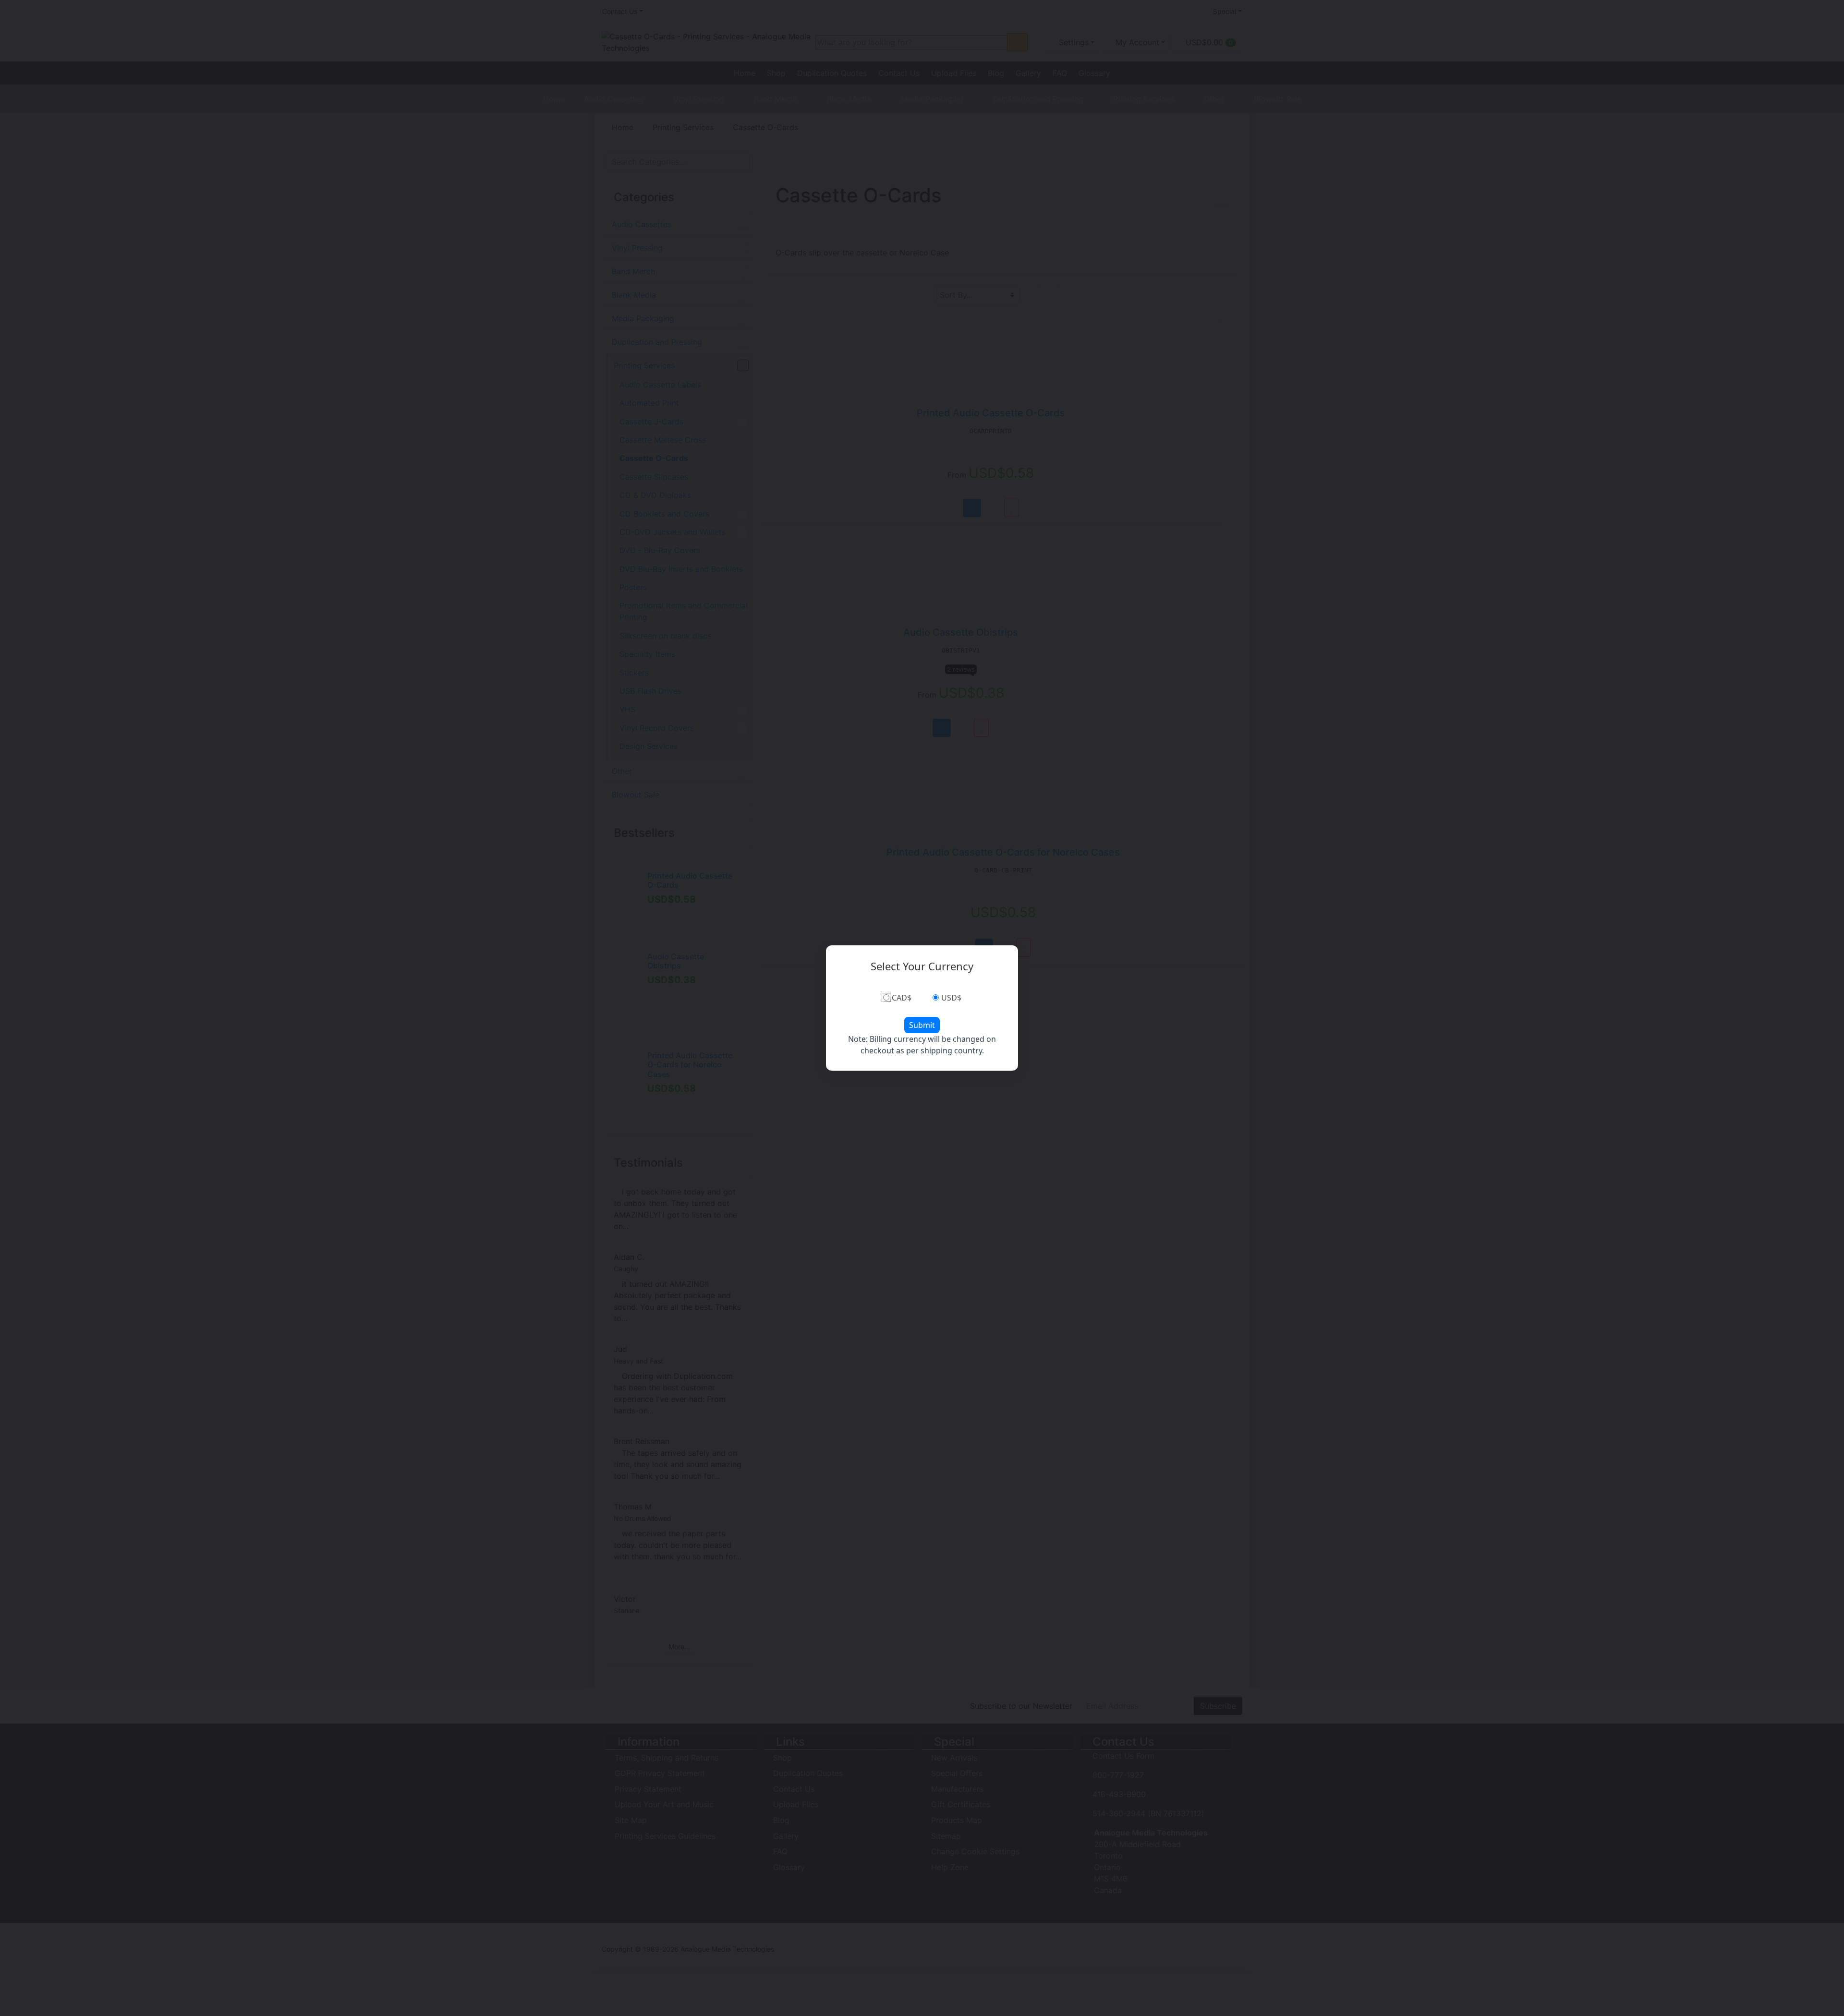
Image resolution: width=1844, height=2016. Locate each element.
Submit (922, 1025)
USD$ (951, 998)
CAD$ (902, 998)
